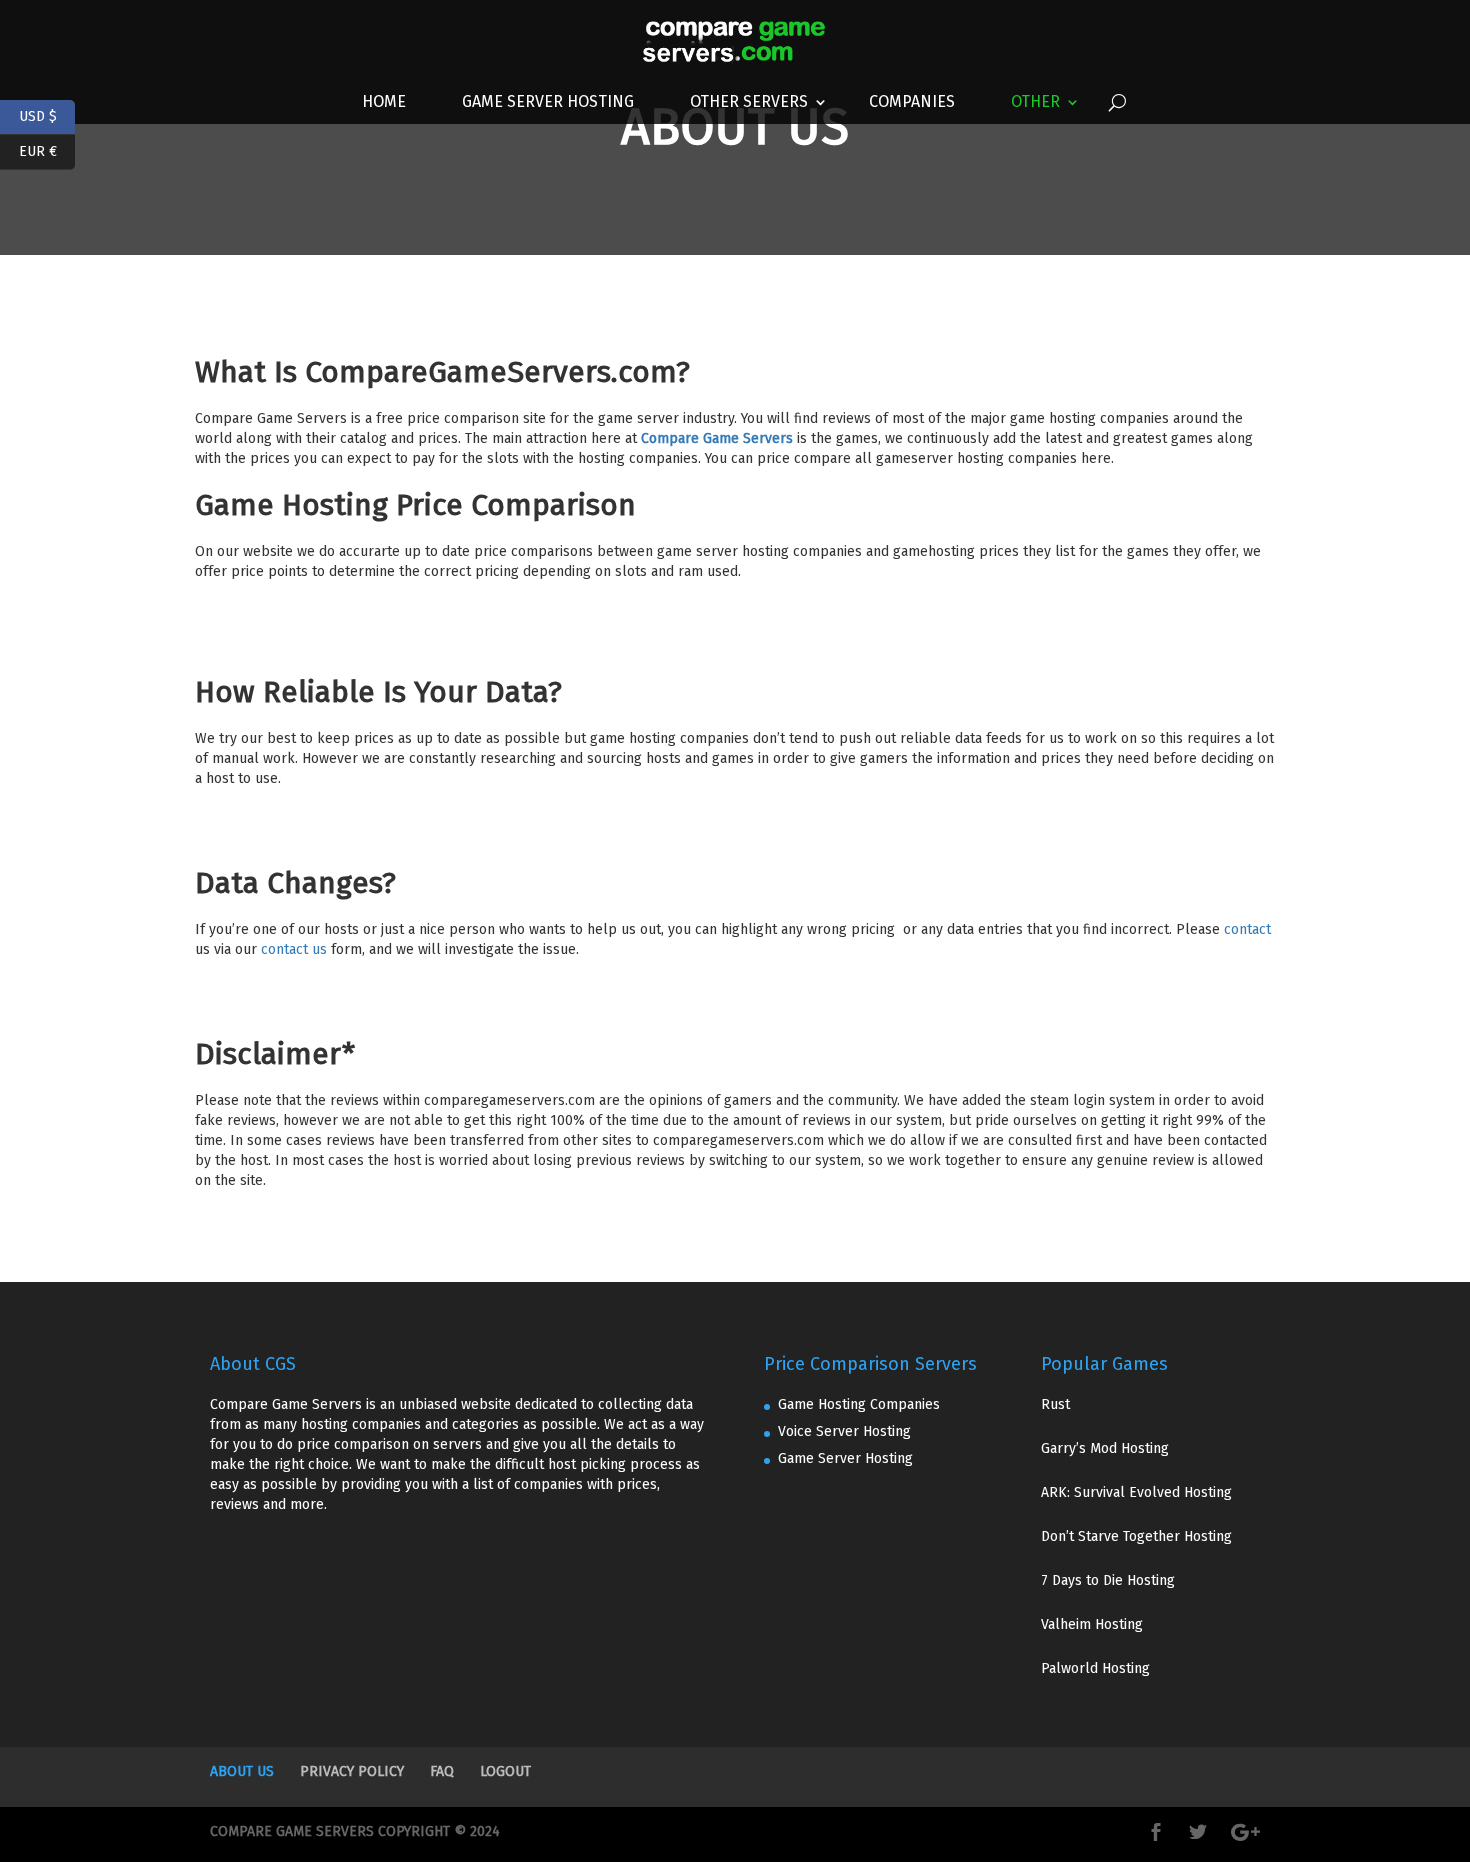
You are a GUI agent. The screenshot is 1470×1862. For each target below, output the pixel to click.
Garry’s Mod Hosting (1105, 1448)
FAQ (442, 1771)
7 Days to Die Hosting (1108, 1580)
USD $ (47, 114)
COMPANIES (912, 101)
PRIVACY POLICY (352, 1771)
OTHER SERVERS (749, 101)
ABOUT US (242, 1771)
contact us (294, 949)
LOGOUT (505, 1771)
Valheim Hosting (1092, 1624)
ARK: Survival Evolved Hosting (1136, 1492)
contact (1247, 929)
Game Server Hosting (548, 101)
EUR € (47, 149)
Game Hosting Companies (859, 1404)
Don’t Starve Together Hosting (1136, 1536)
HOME (384, 101)
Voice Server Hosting (844, 1431)
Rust (1055, 1404)
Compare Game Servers (717, 438)
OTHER (1035, 101)
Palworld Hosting (1095, 1668)
